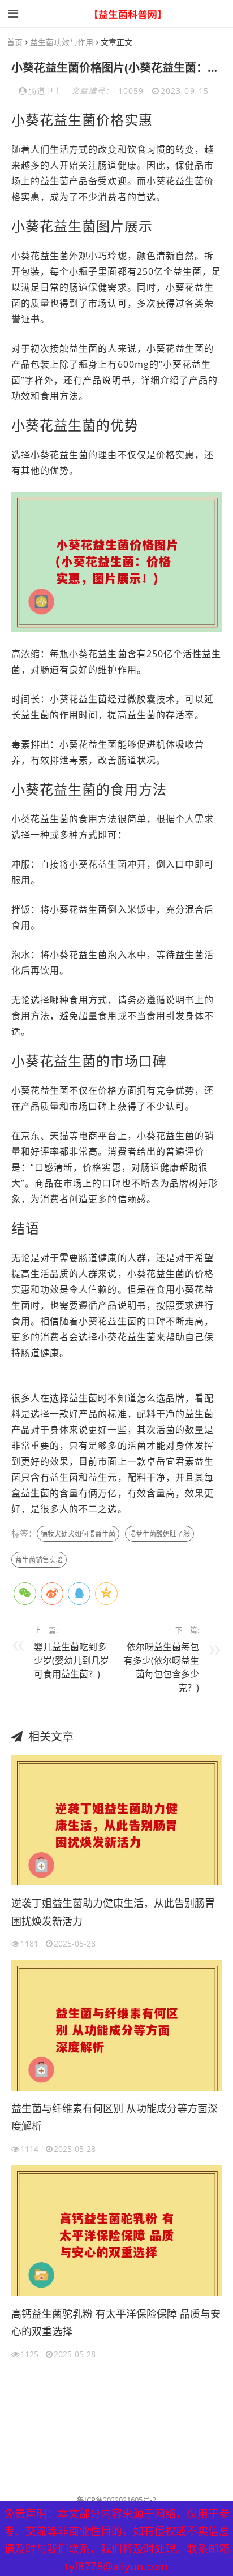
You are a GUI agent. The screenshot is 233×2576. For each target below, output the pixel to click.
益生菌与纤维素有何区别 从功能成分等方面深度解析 (115, 2117)
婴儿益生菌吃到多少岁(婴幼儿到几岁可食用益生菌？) (72, 1660)
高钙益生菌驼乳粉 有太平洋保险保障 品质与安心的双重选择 (116, 2323)
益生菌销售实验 (39, 1560)
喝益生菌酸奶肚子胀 (159, 1534)
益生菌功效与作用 (62, 42)
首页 (15, 42)
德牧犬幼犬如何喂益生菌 (78, 1534)
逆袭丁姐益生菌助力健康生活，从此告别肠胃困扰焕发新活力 (113, 1912)
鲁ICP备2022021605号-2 (116, 2500)
